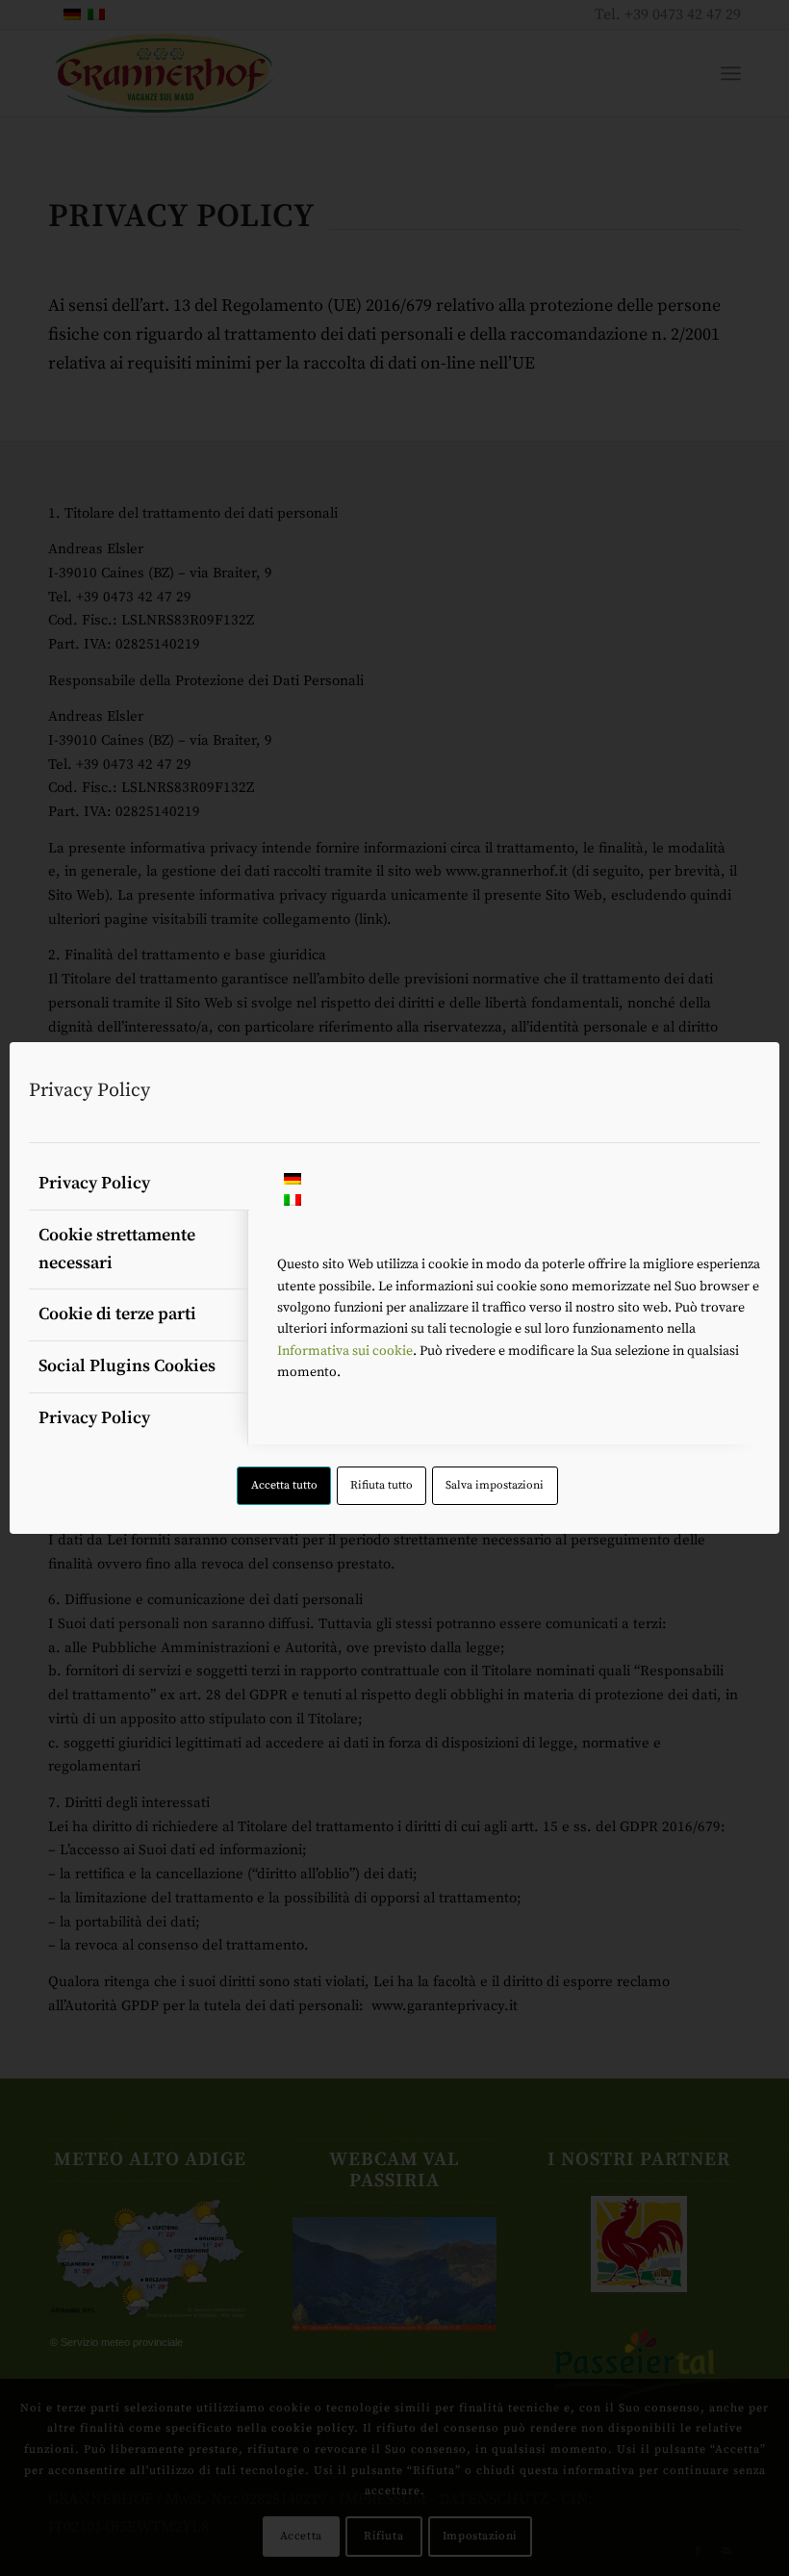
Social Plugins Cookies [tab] (127, 1366)
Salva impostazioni (495, 1485)
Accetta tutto (284, 1485)
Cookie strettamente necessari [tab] (117, 1249)
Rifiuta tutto (382, 1485)
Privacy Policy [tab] (94, 1183)
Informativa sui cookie (345, 1351)
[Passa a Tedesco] (293, 1181)
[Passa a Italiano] (293, 1202)
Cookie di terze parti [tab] (117, 1314)
